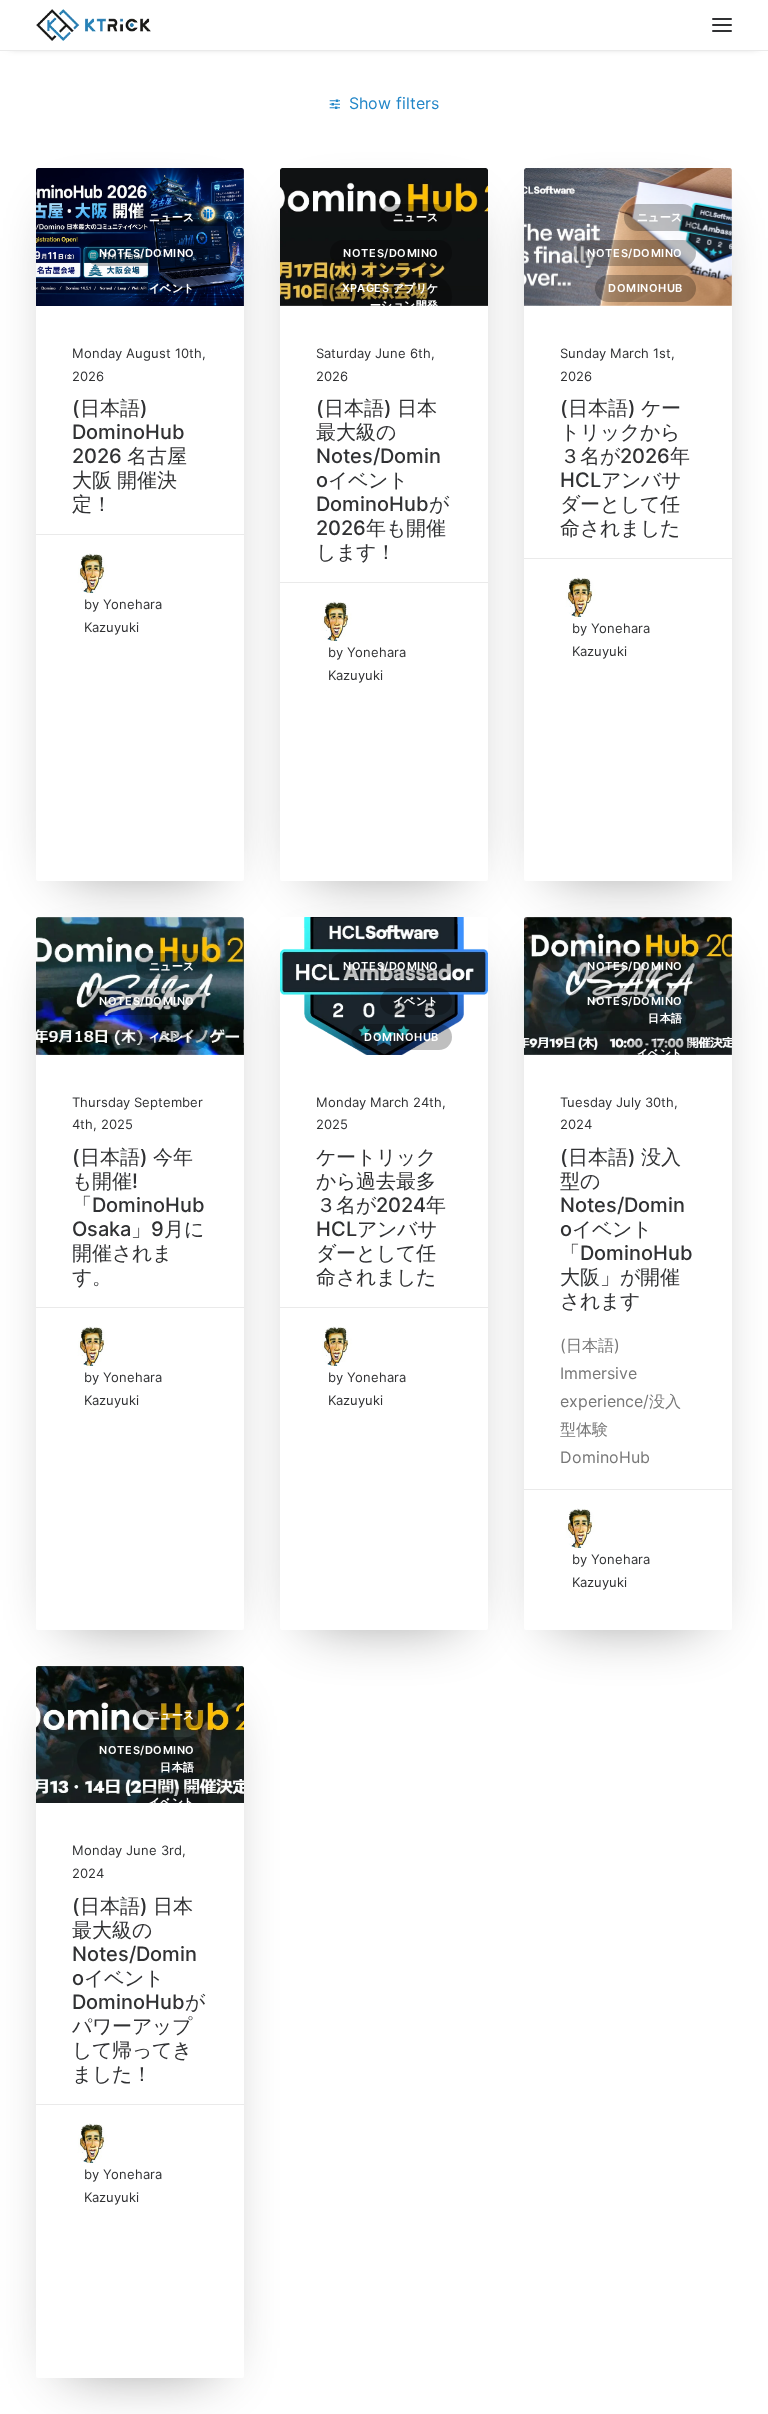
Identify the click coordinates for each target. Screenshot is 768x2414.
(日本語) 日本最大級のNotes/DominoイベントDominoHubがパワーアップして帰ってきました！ (138, 1990)
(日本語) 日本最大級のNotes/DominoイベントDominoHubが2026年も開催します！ (382, 480)
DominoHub (645, 288)
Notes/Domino (147, 253)
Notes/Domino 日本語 (635, 1009)
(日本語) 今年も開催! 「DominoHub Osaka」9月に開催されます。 (138, 1217)
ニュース (172, 217)
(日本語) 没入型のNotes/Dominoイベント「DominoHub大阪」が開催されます (626, 1229)
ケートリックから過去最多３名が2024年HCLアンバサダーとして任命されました (381, 1217)
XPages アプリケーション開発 (390, 296)
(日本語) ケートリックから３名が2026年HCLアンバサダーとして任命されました (625, 468)
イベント (172, 288)
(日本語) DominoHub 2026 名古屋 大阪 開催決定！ (129, 456)
